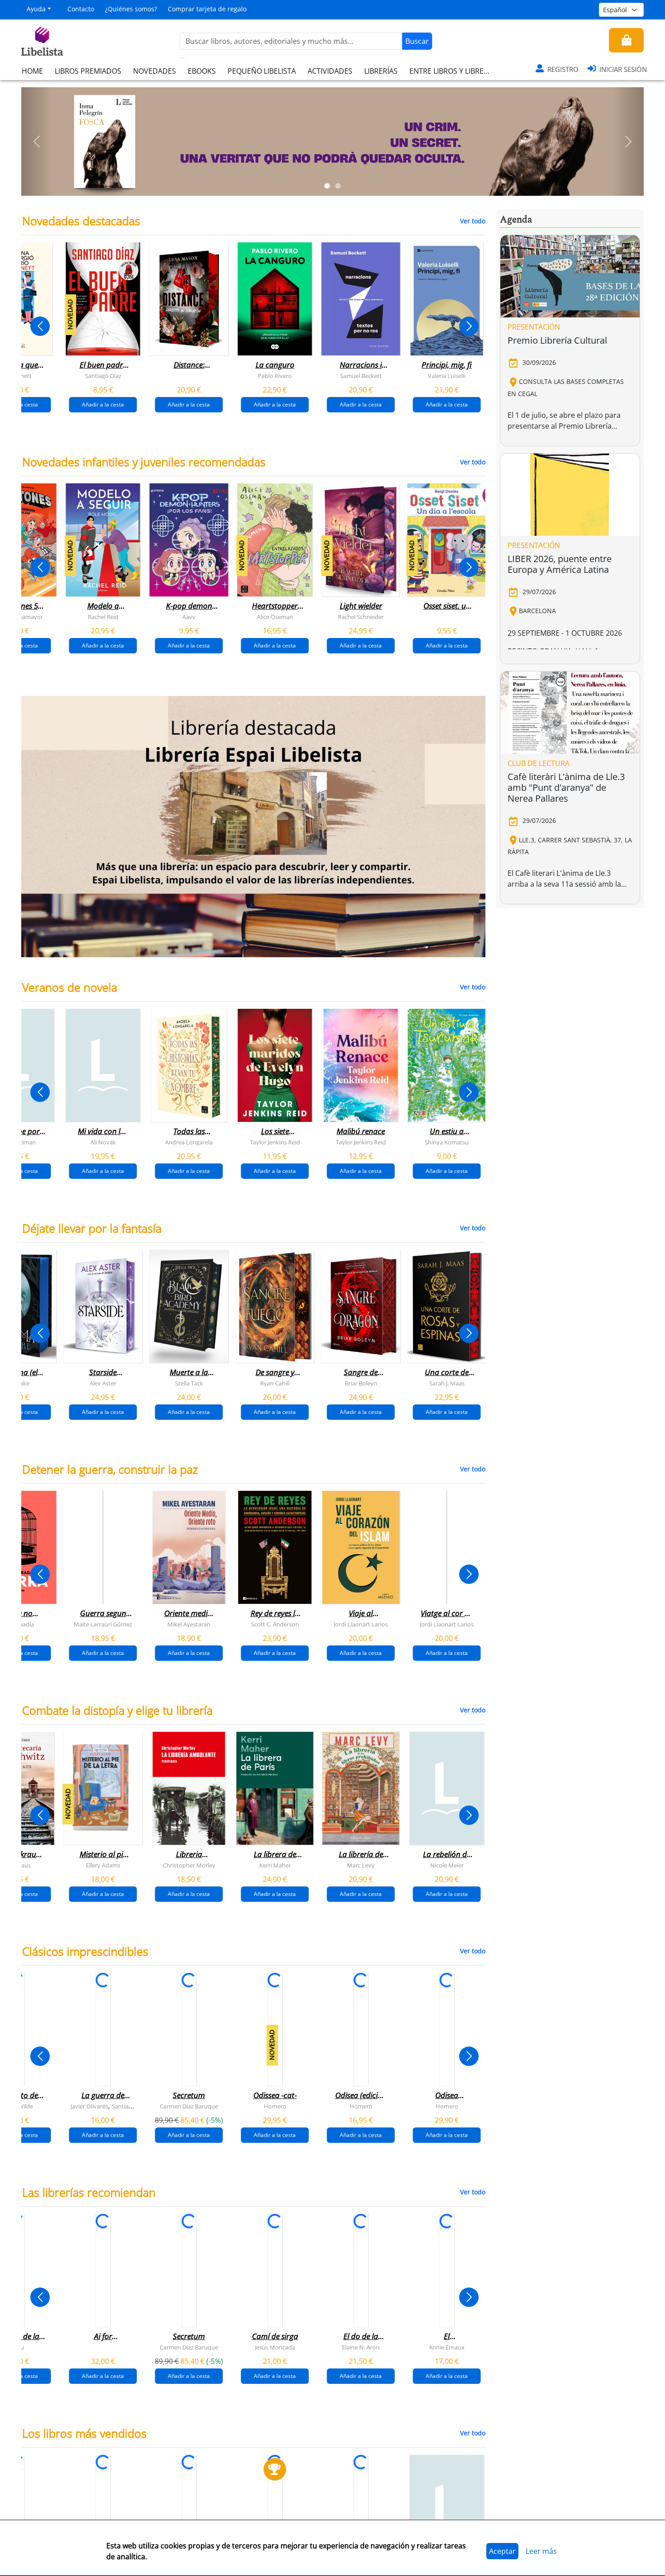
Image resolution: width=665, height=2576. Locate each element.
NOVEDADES (154, 71)
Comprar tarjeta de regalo (207, 9)
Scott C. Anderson (275, 1624)
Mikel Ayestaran (189, 1624)
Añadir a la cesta (103, 404)
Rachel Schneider (361, 617)
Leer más (541, 2551)
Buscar (417, 41)
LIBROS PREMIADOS (88, 71)
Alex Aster (103, 1383)
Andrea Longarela (189, 1142)
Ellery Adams (103, 1865)
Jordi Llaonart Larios (361, 1624)
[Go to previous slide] (40, 326)
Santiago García (133, 2106)
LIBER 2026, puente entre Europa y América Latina (560, 564)
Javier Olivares (89, 2106)
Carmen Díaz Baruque (189, 2106)
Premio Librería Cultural (557, 340)
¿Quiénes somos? (131, 9)
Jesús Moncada (275, 2347)
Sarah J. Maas (447, 1383)
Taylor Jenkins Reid (275, 1142)
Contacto (81, 9)
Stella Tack (189, 1383)
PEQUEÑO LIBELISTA (262, 71)
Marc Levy (361, 1865)
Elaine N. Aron (361, 2347)
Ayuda (36, 9)
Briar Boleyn (361, 1383)
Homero (275, 2106)
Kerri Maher (275, 1865)
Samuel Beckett (361, 376)
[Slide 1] (327, 186)
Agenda (516, 220)
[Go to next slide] (469, 326)
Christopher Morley (189, 1865)
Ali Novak (103, 1142)
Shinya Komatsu (447, 1142)
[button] (37, 142)
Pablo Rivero (275, 376)
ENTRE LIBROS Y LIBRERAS (453, 71)
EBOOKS (202, 71)
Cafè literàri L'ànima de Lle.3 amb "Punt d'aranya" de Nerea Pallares (566, 787)
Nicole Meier (447, 1865)
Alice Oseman (275, 617)
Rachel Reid (103, 617)
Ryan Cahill (275, 1383)
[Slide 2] (338, 186)
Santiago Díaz (103, 376)
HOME (32, 71)
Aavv (189, 617)
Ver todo (473, 221)
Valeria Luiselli (447, 376)
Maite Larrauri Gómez (103, 1624)
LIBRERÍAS (381, 71)
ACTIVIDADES (330, 71)
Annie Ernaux (447, 2347)
